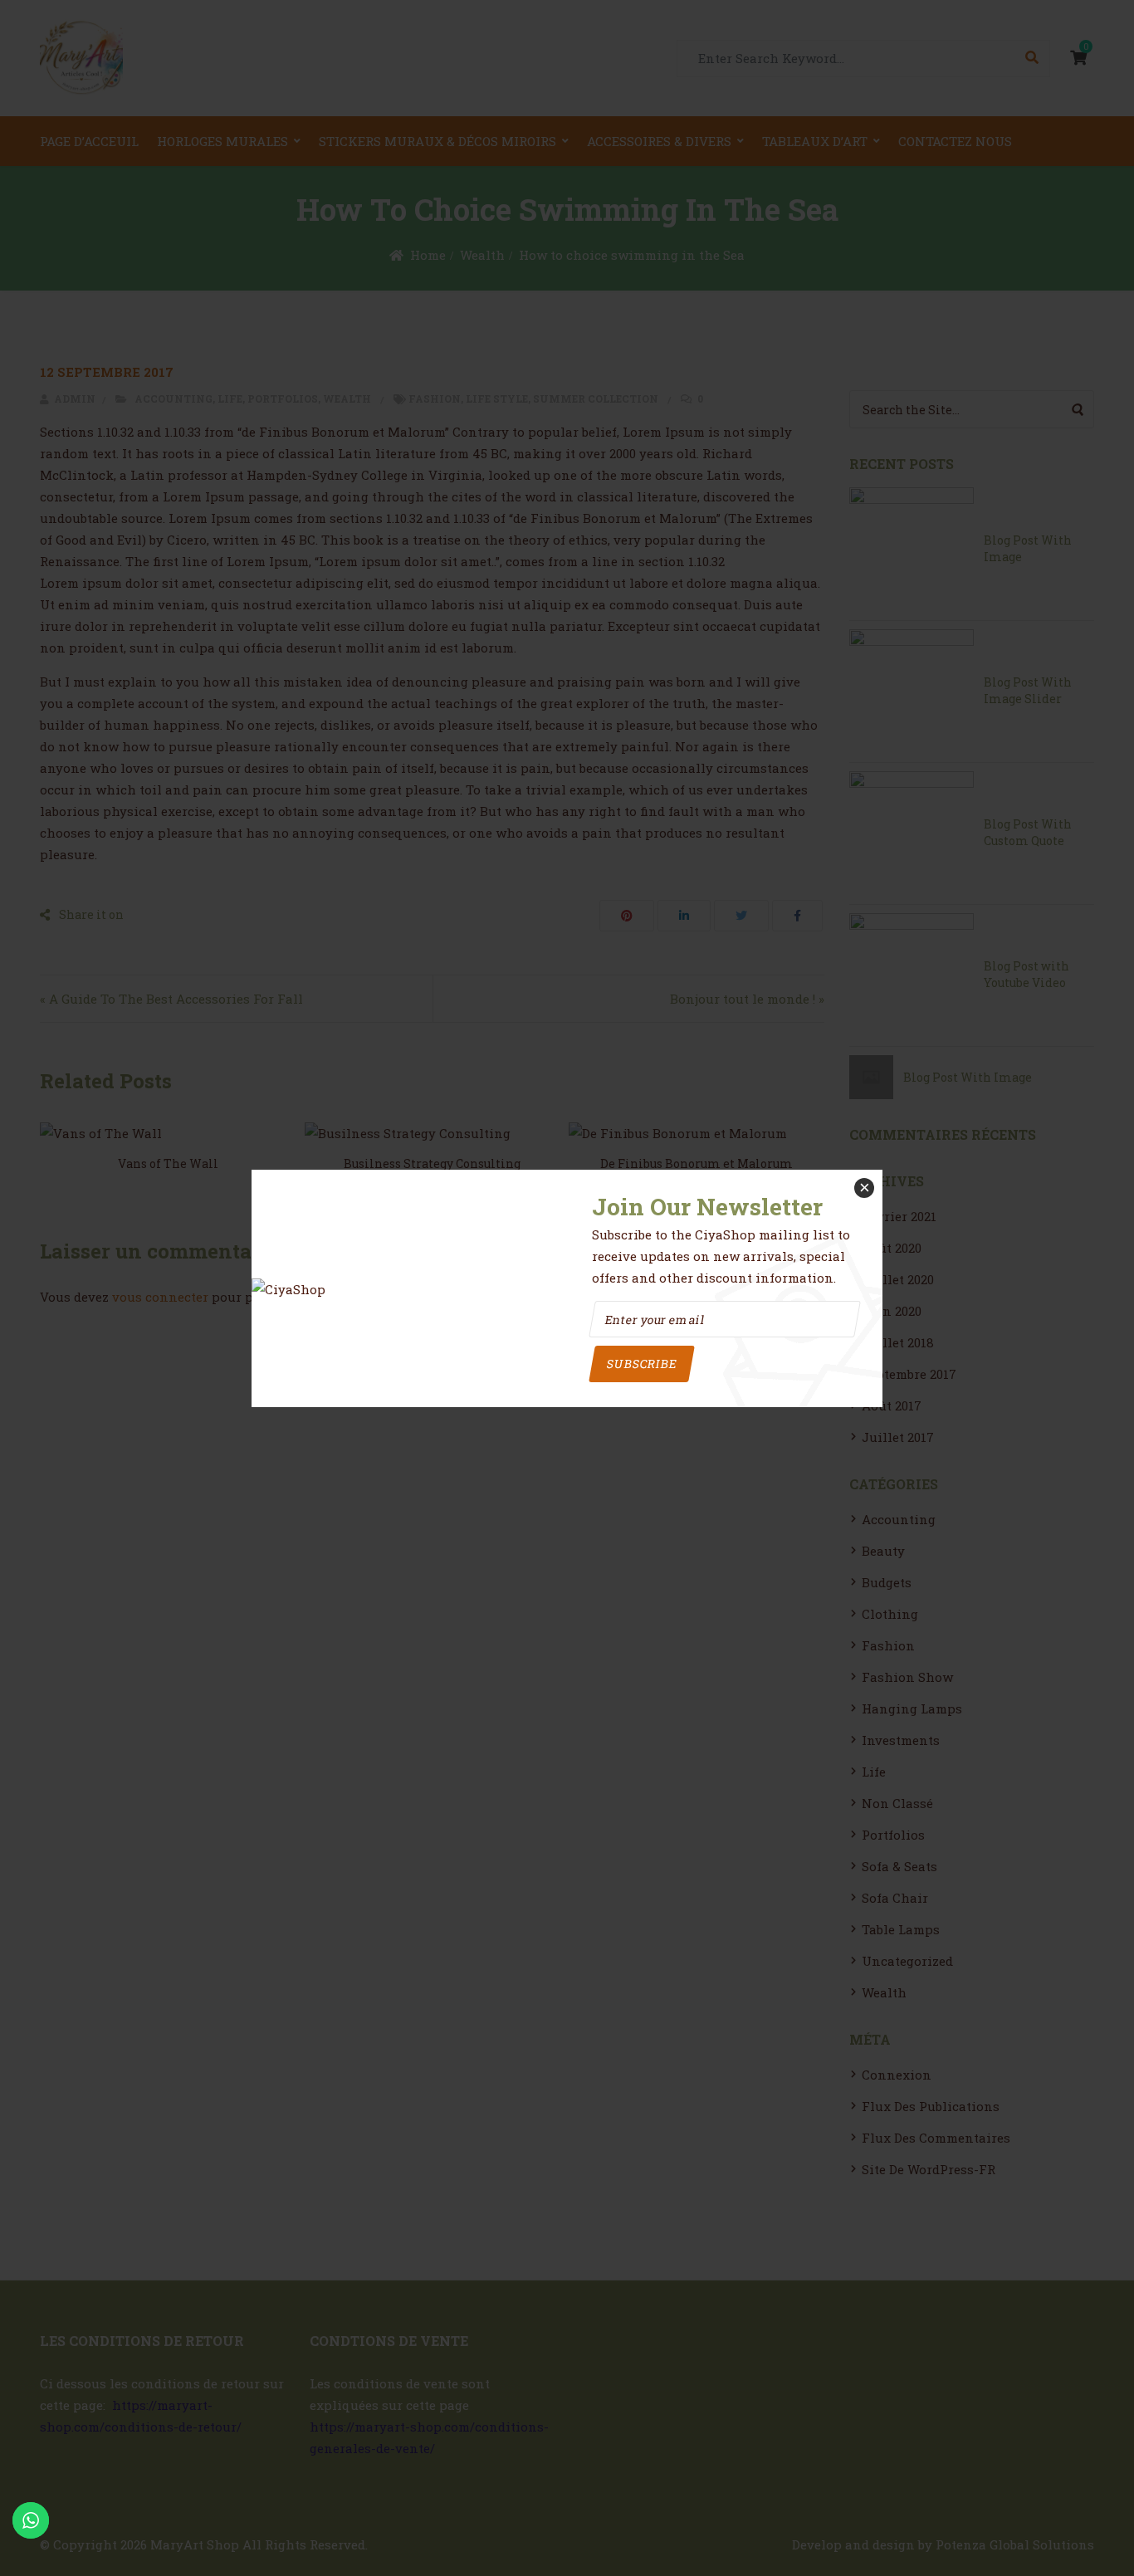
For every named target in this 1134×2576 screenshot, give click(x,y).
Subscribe (641, 1364)
